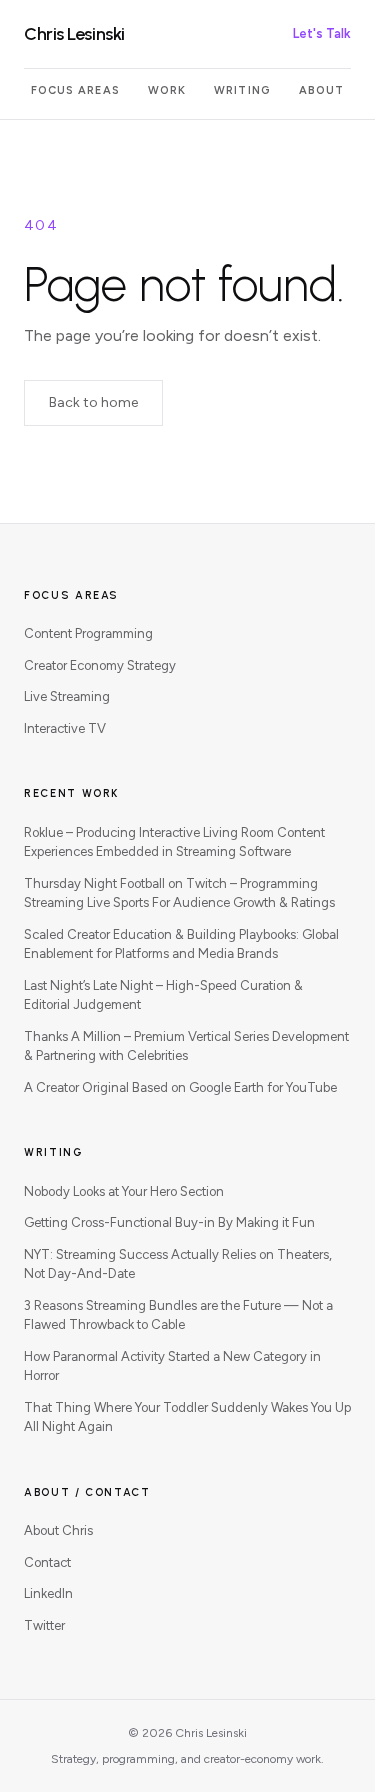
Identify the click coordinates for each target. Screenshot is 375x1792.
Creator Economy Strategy (100, 665)
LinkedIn (48, 1593)
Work (167, 90)
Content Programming (88, 633)
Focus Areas (75, 90)
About (322, 90)
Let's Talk (322, 33)
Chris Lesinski (74, 34)
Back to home (93, 402)
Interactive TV (65, 728)
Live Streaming (67, 696)
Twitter (44, 1625)
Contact (47, 1562)
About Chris (58, 1530)
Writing (242, 90)
